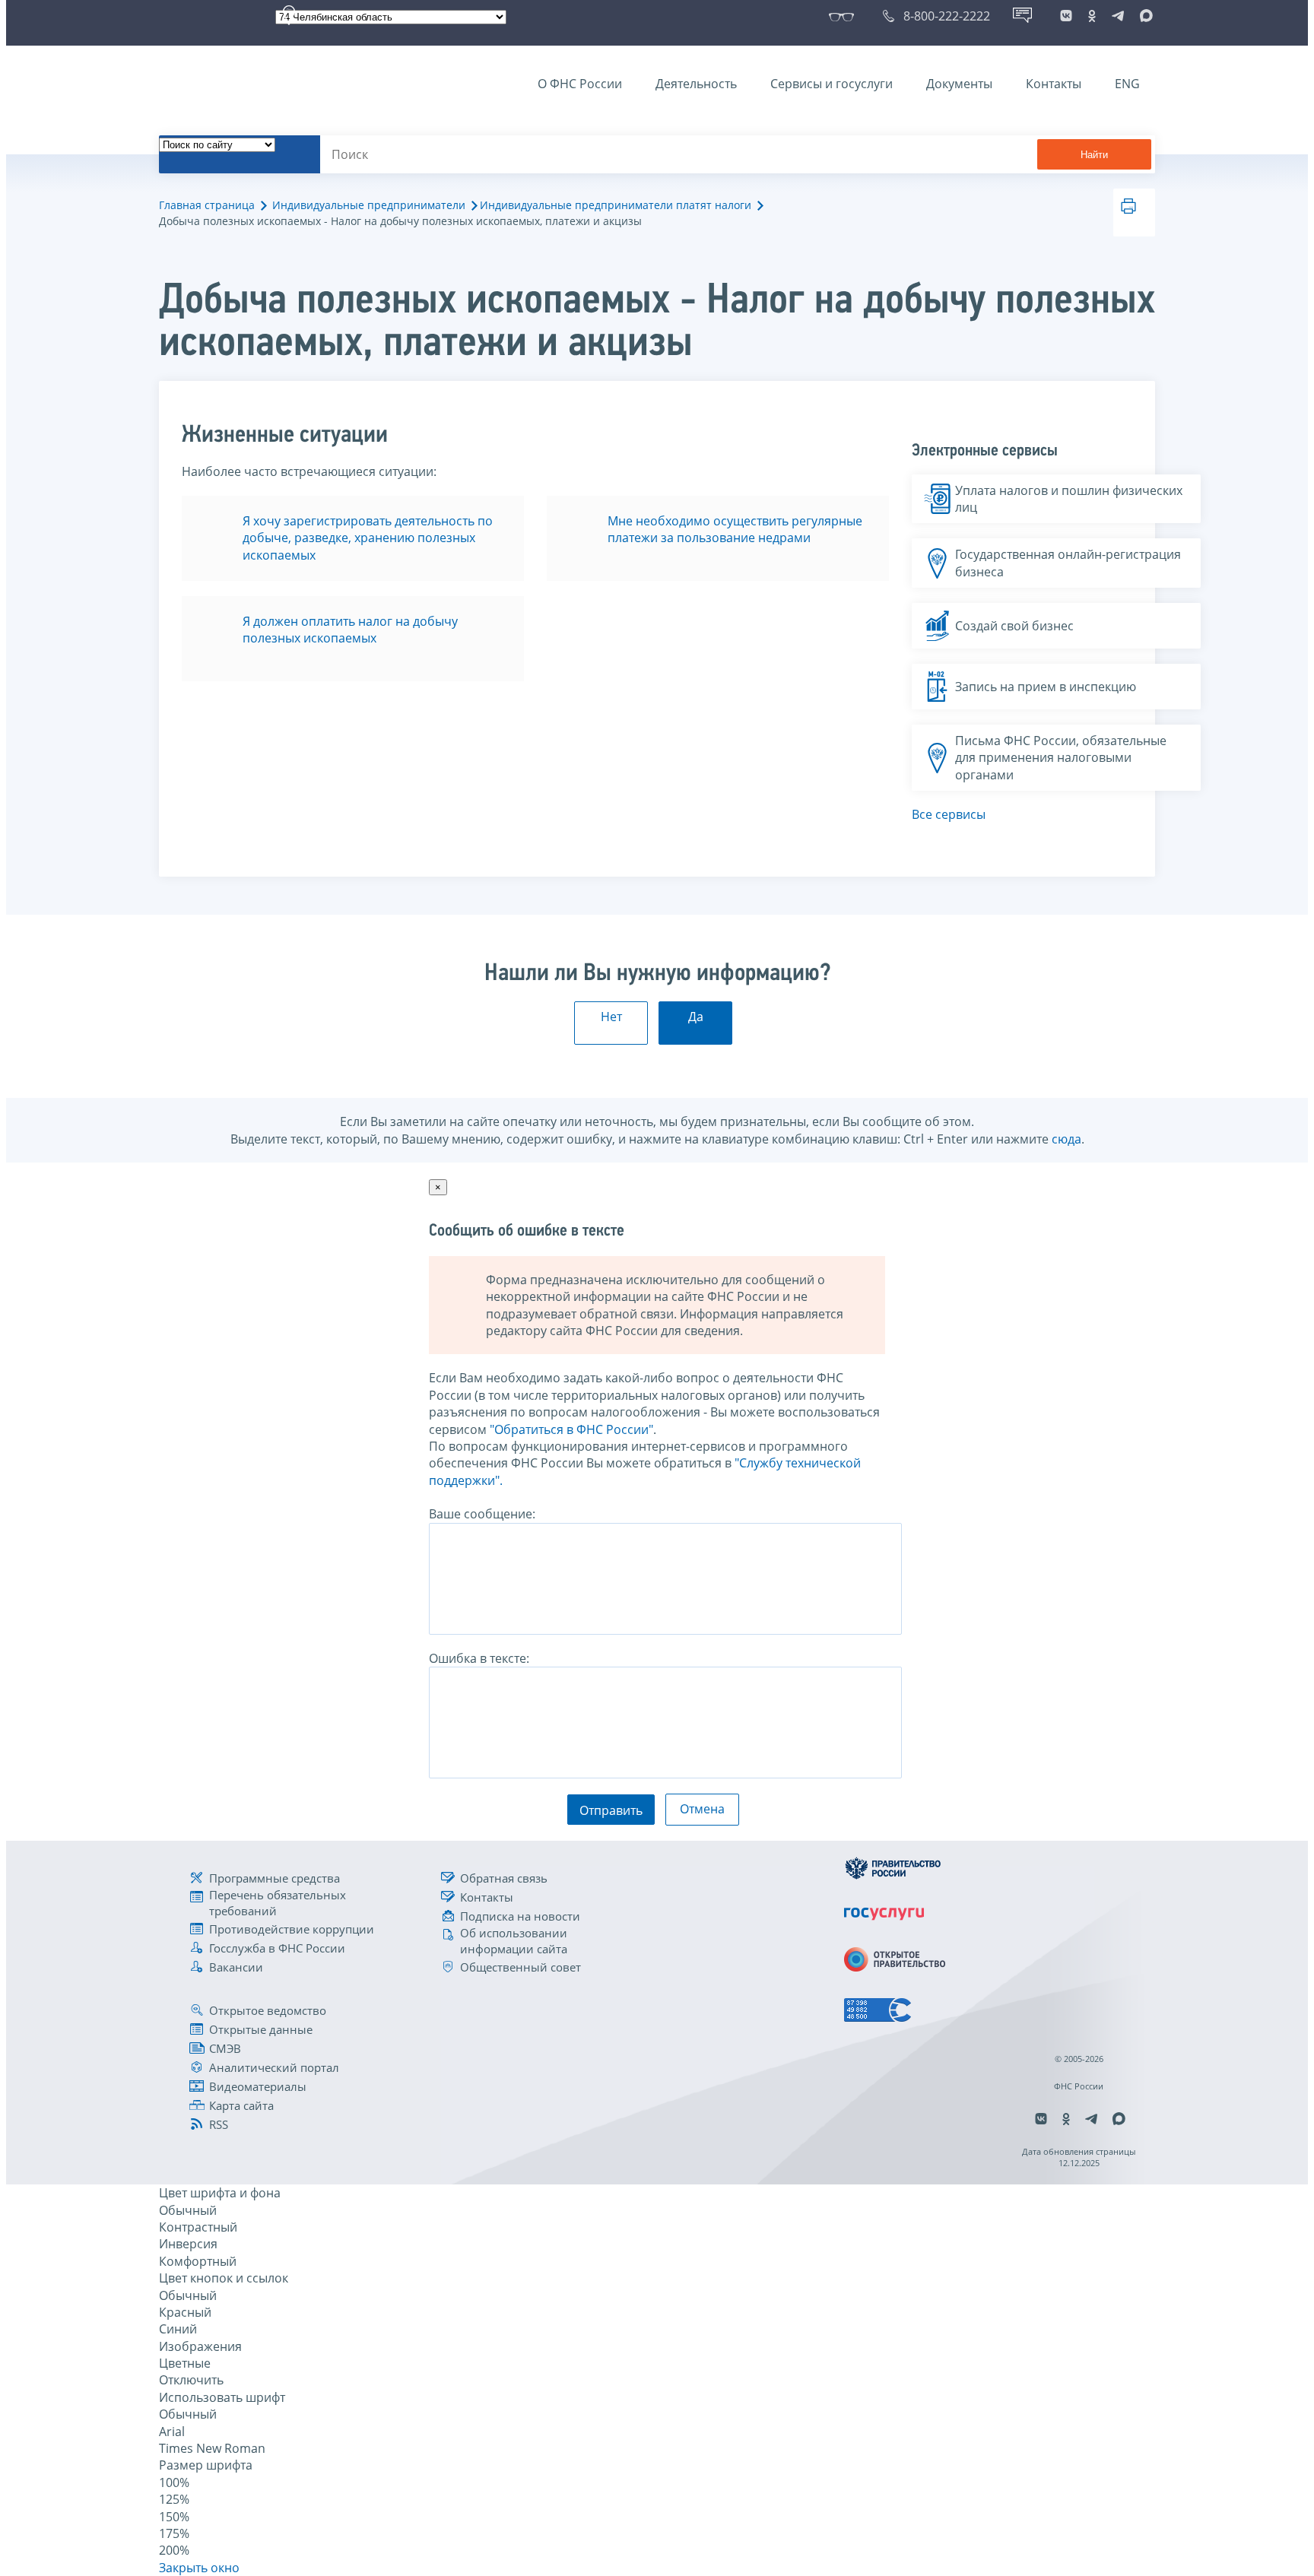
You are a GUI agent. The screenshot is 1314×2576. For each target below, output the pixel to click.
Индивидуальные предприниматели (369, 205)
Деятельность (696, 84)
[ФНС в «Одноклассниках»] (1092, 16)
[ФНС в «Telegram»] (1118, 16)
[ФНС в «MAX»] (1144, 16)
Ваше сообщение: (482, 1514)
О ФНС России (580, 84)
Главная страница (207, 205)
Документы (959, 84)
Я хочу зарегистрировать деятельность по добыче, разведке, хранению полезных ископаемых (368, 538)
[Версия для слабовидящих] (844, 16)
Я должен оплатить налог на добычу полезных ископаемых (350, 630)
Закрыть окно (199, 2568)
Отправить (611, 1810)
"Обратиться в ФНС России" (571, 1429)
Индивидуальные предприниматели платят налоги (616, 205)
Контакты (1054, 84)
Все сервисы (949, 814)
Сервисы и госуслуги (832, 84)
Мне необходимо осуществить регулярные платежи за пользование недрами (735, 529)
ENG (1127, 84)
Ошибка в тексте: (479, 1658)
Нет (611, 1017)
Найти (1094, 155)
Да (696, 1017)
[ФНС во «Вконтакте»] (1066, 16)
